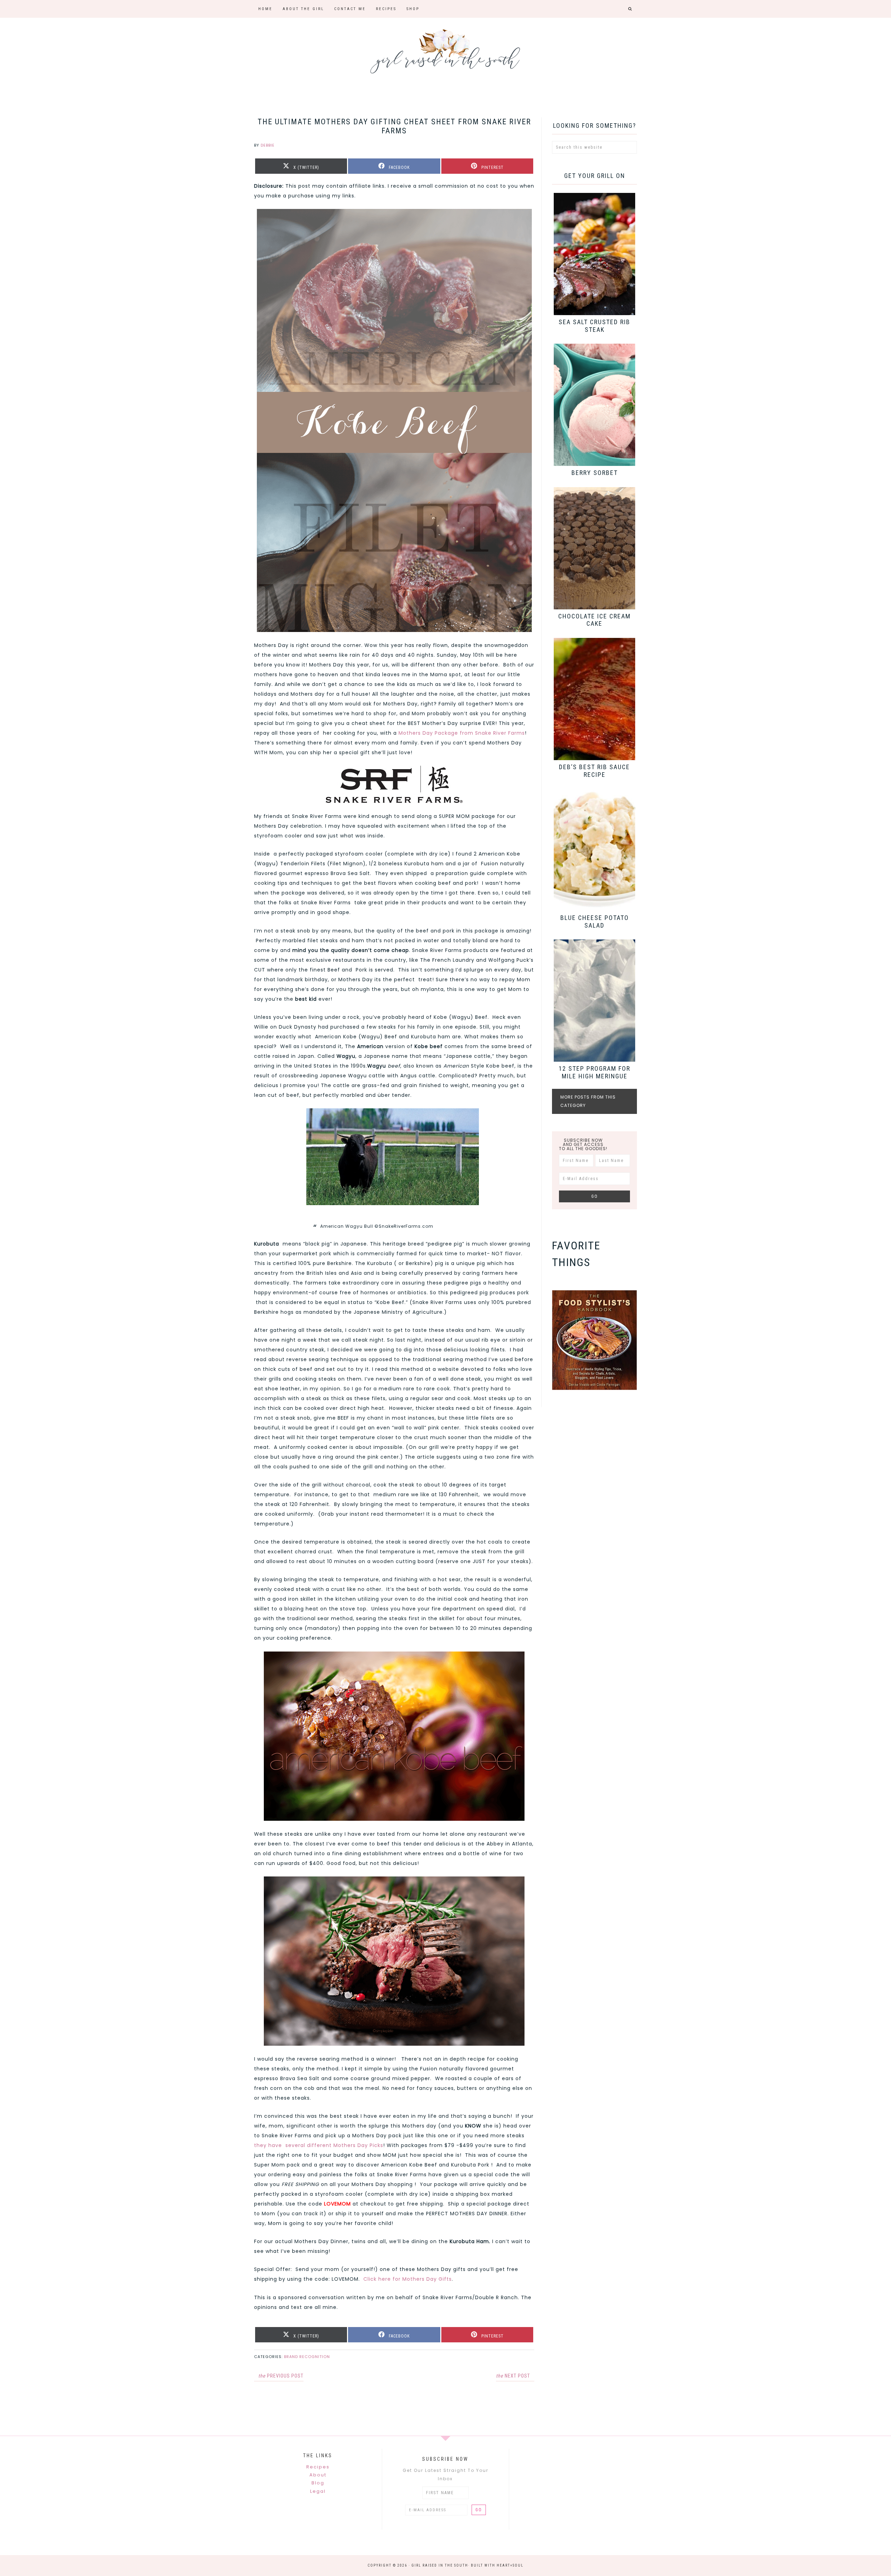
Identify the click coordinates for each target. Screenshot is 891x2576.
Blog (318, 2483)
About (318, 2475)
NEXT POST (513, 2376)
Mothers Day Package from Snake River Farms (462, 733)
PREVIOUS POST (281, 2376)
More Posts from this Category (588, 1101)
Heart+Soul (510, 2565)
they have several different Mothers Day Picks (319, 2145)
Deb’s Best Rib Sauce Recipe (594, 771)
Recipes (318, 2467)
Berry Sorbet (595, 473)
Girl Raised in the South (445, 49)
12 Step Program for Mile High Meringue (594, 1072)
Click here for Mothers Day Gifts (408, 2279)
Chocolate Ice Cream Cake (594, 620)
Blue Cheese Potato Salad (595, 922)
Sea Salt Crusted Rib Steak (594, 326)
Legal (318, 2491)
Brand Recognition (307, 2357)
